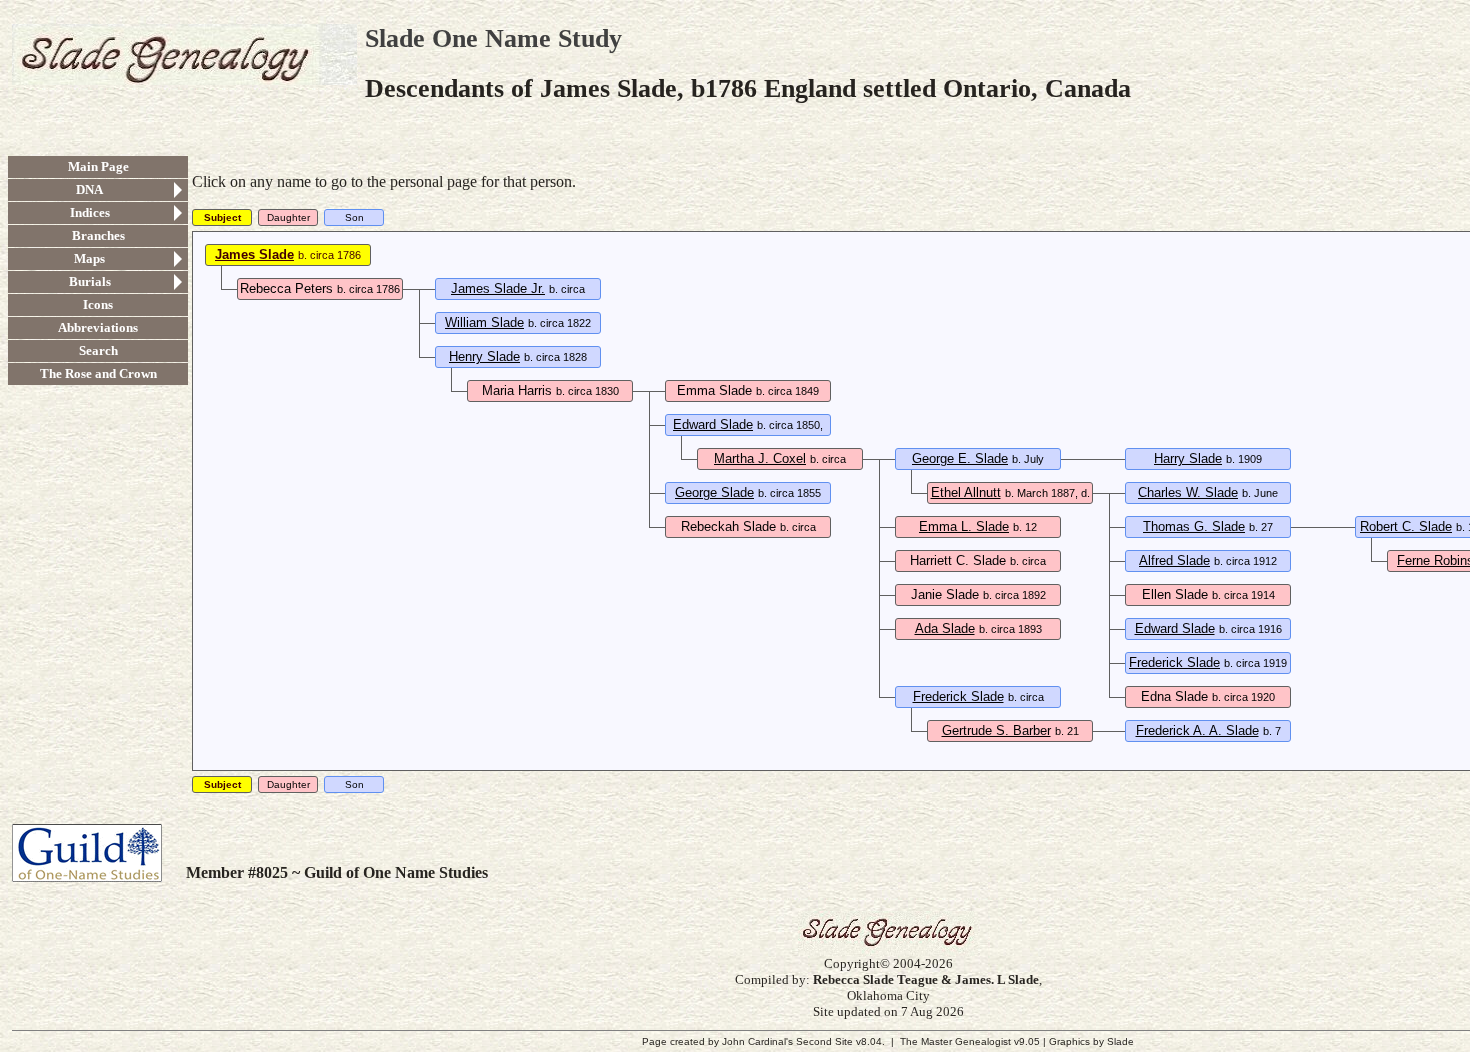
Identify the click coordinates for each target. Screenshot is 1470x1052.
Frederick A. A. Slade (1197, 730)
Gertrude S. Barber (996, 730)
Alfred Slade (1174, 560)
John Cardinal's (757, 1041)
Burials (90, 281)
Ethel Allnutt (966, 492)
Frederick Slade (1174, 662)
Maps (89, 258)
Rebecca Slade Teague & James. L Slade (926, 979)
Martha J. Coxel (760, 458)
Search (98, 350)
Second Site (824, 1041)
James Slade (254, 254)
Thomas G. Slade (1194, 526)
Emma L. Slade (964, 526)
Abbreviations (98, 327)
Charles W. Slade (1188, 492)
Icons (98, 304)
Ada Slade (945, 628)
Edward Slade (713, 424)
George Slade (714, 492)
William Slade (484, 322)
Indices (90, 212)
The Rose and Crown (98, 373)
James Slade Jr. (498, 288)
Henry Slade (484, 356)
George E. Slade (960, 458)
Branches (98, 235)
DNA (89, 189)
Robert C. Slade (1406, 526)
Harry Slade (1188, 458)
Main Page (98, 166)
